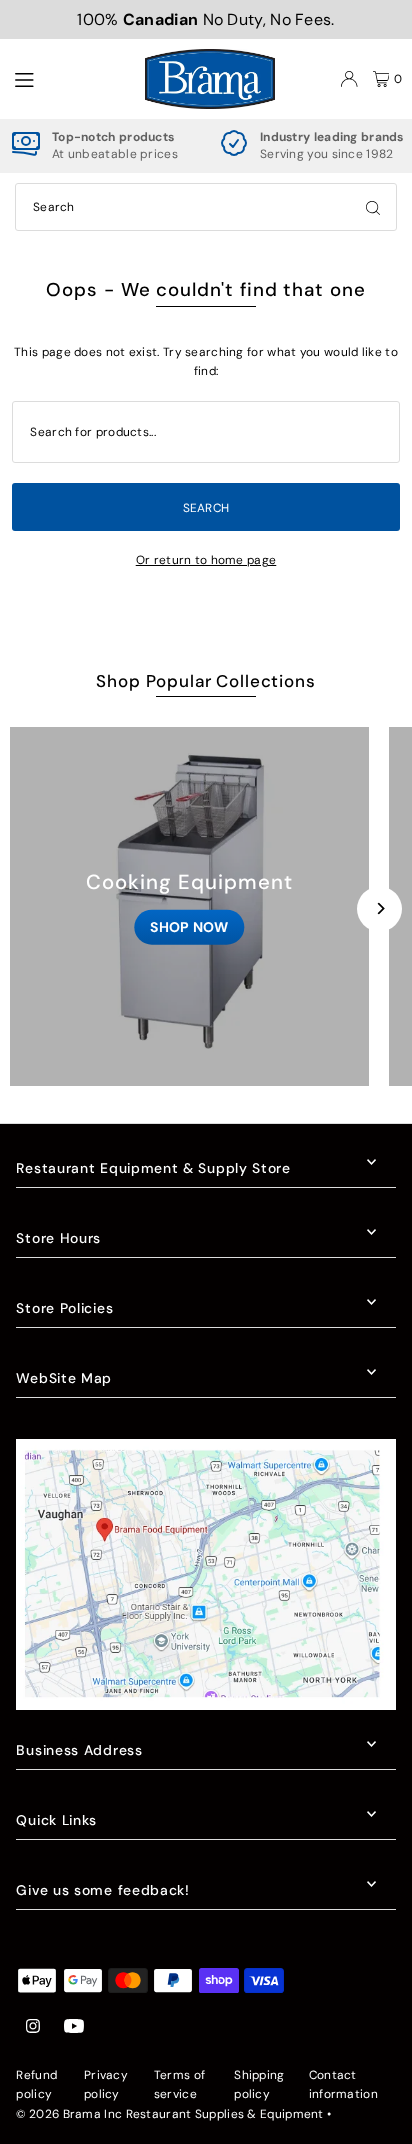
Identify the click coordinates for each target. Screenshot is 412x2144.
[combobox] (206, 207)
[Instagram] (33, 2027)
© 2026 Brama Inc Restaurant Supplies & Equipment (169, 2114)
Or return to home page (206, 560)
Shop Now (189, 927)
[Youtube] (74, 2027)
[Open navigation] (69, 78)
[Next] (379, 908)
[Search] (373, 207)
